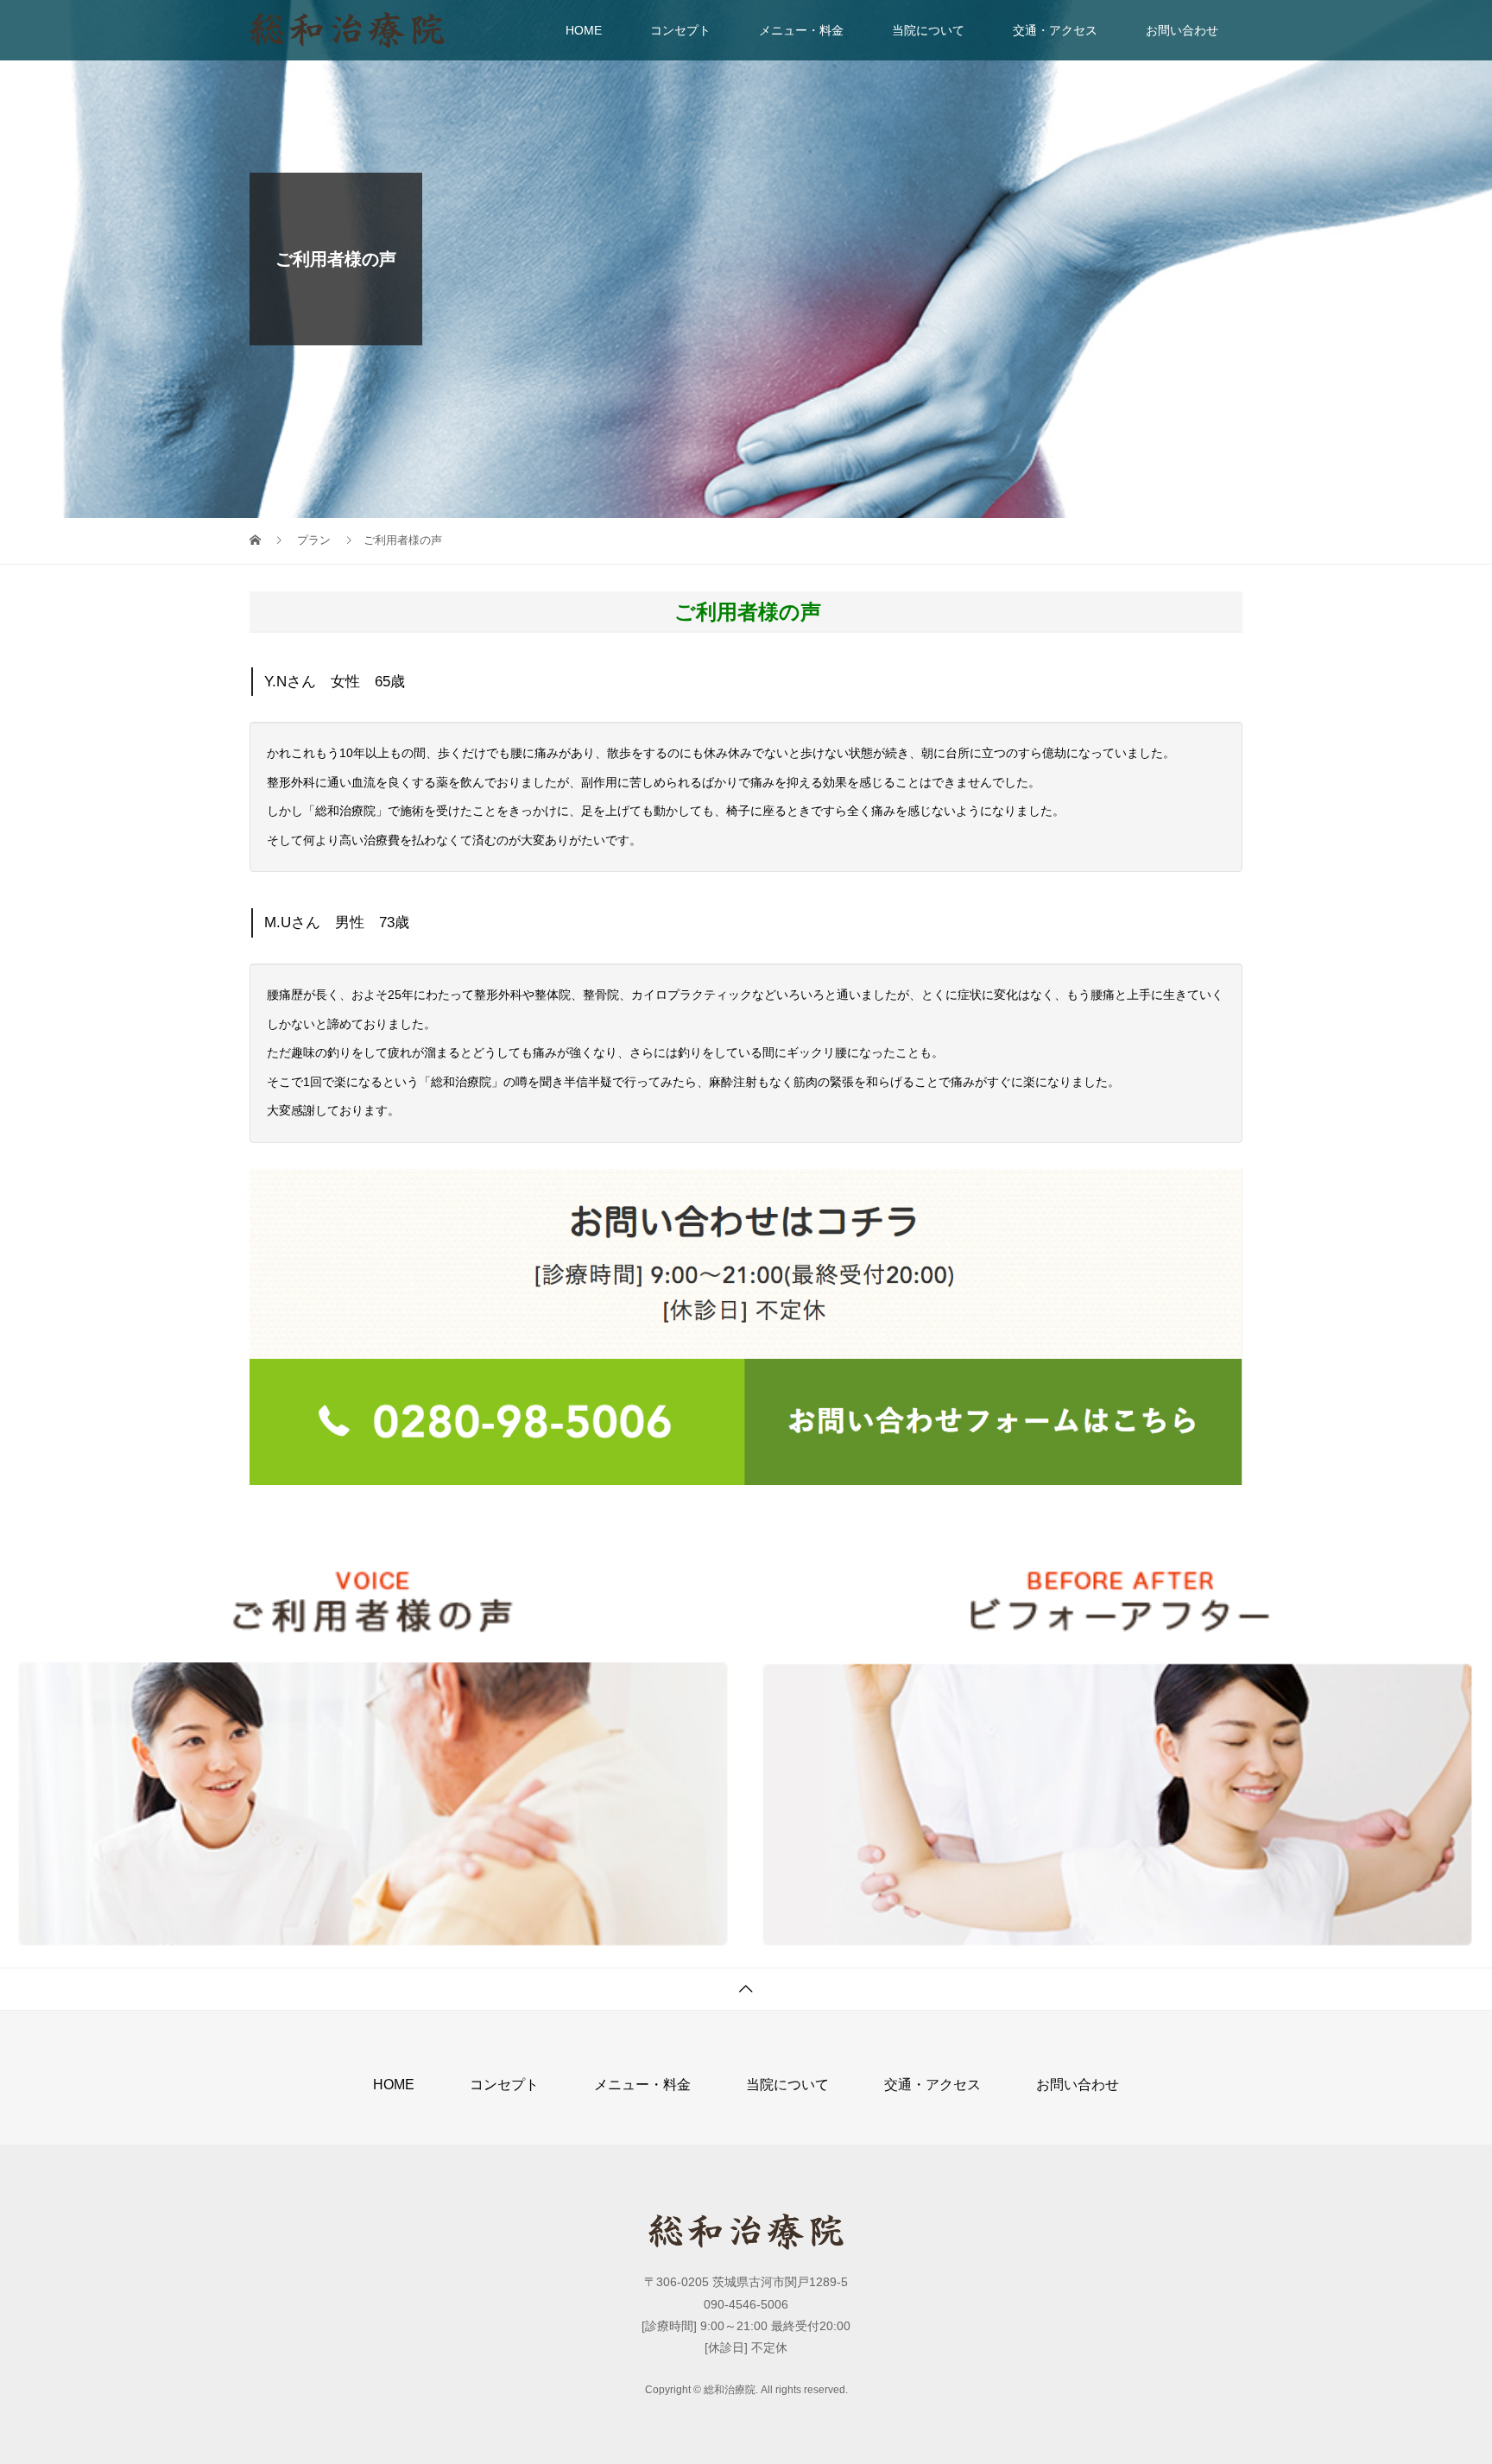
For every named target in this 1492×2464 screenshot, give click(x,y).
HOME (584, 30)
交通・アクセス (1055, 30)
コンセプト (680, 30)
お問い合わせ (1182, 30)
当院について (928, 30)
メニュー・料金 (801, 30)
